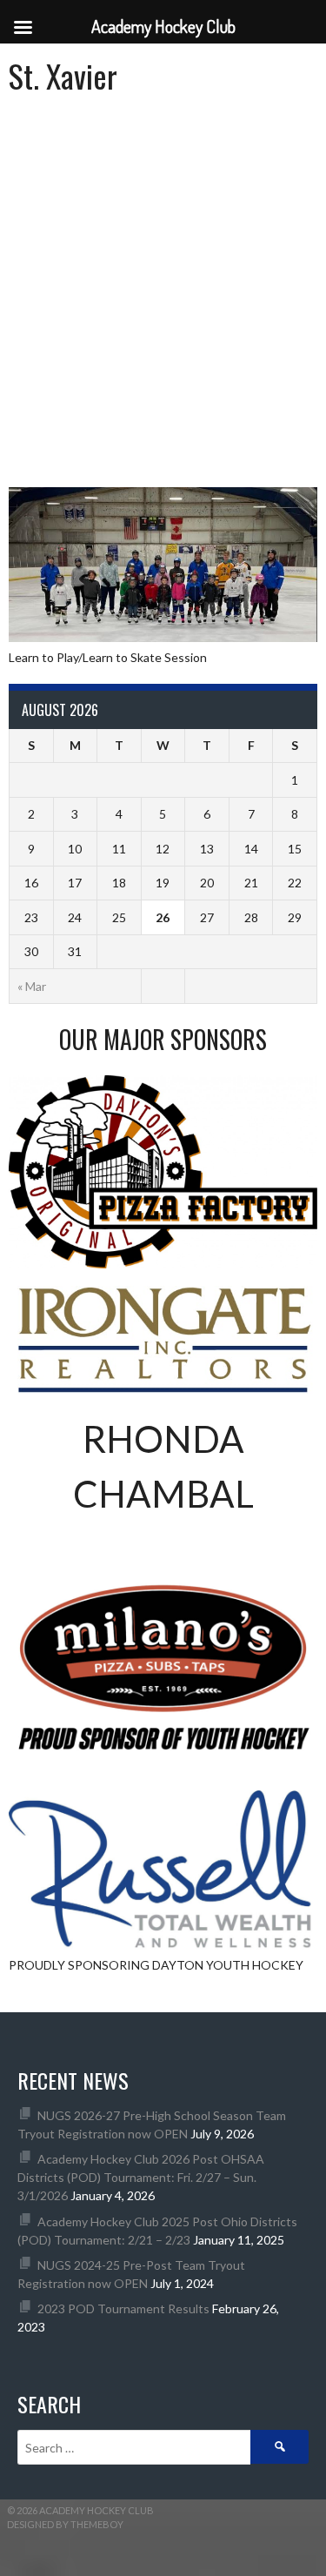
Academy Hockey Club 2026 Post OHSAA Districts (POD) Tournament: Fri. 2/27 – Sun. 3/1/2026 (141, 2177)
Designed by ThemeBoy (65, 2524)
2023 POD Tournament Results (123, 2308)
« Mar (32, 986)
